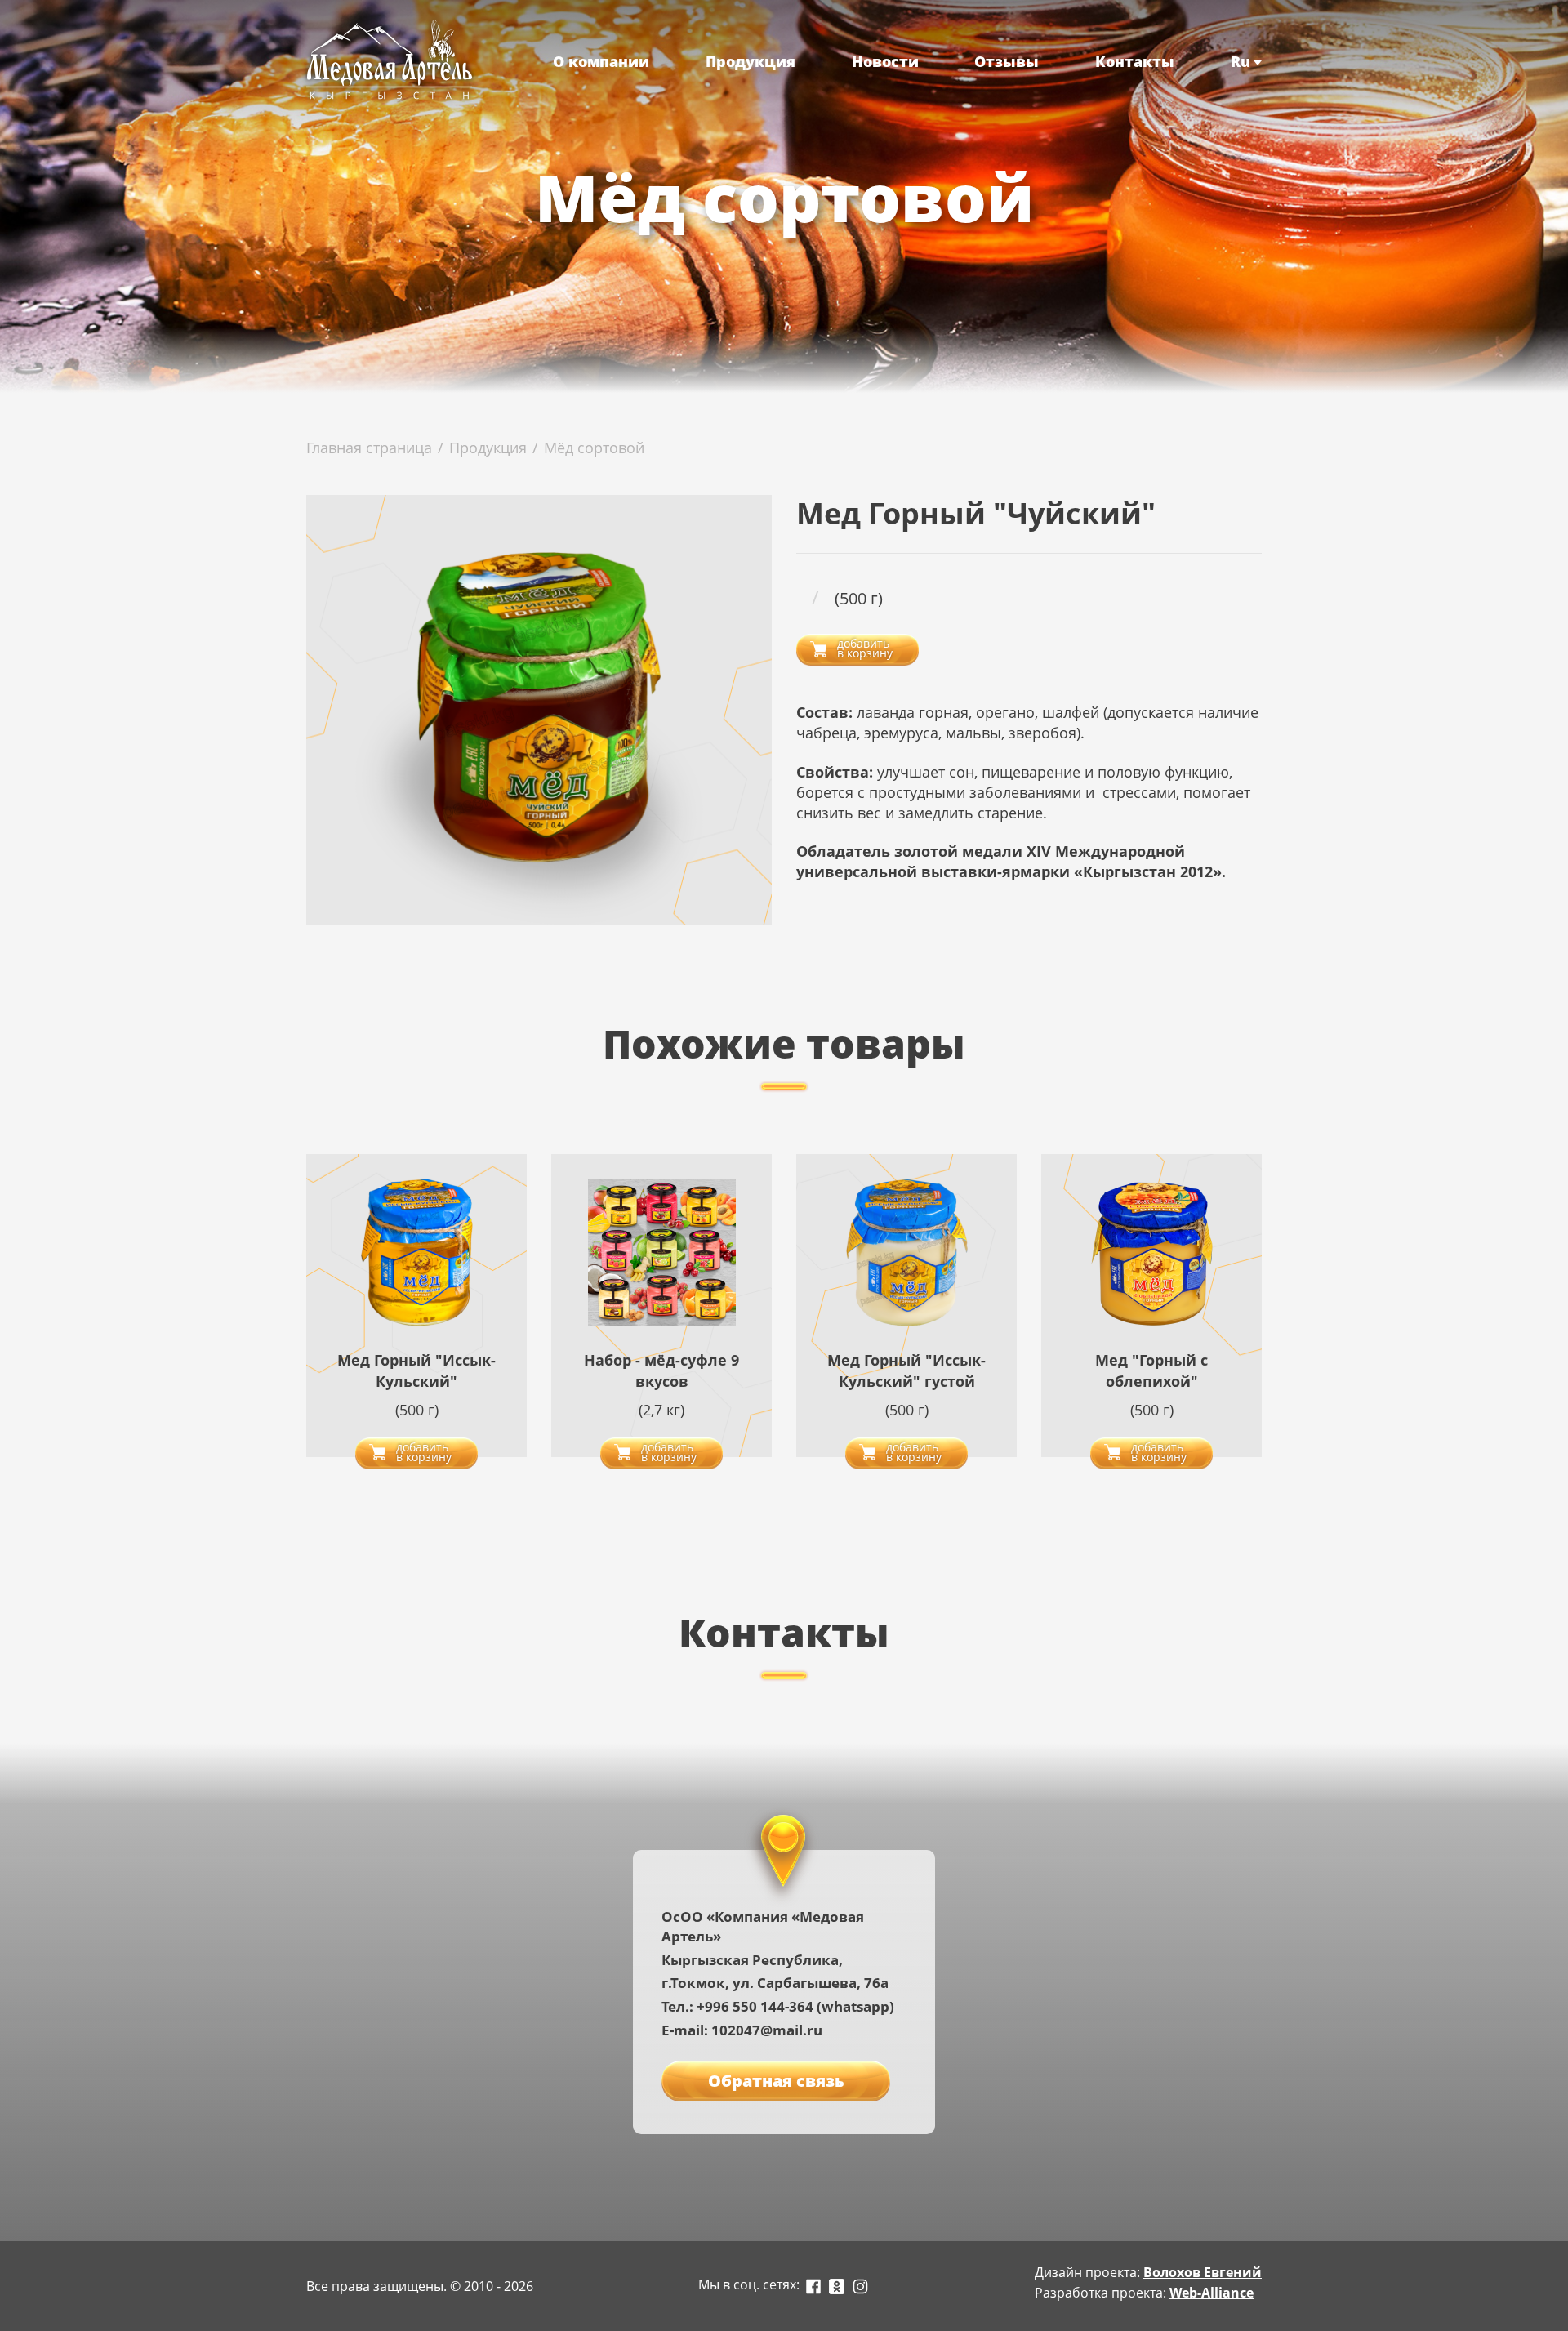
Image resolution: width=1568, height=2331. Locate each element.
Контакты (1135, 61)
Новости (885, 61)
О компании (601, 61)
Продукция (751, 61)
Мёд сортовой (594, 448)
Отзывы (1007, 61)
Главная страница (369, 448)
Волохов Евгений (1203, 2272)
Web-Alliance (1212, 2293)
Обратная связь (776, 2081)
